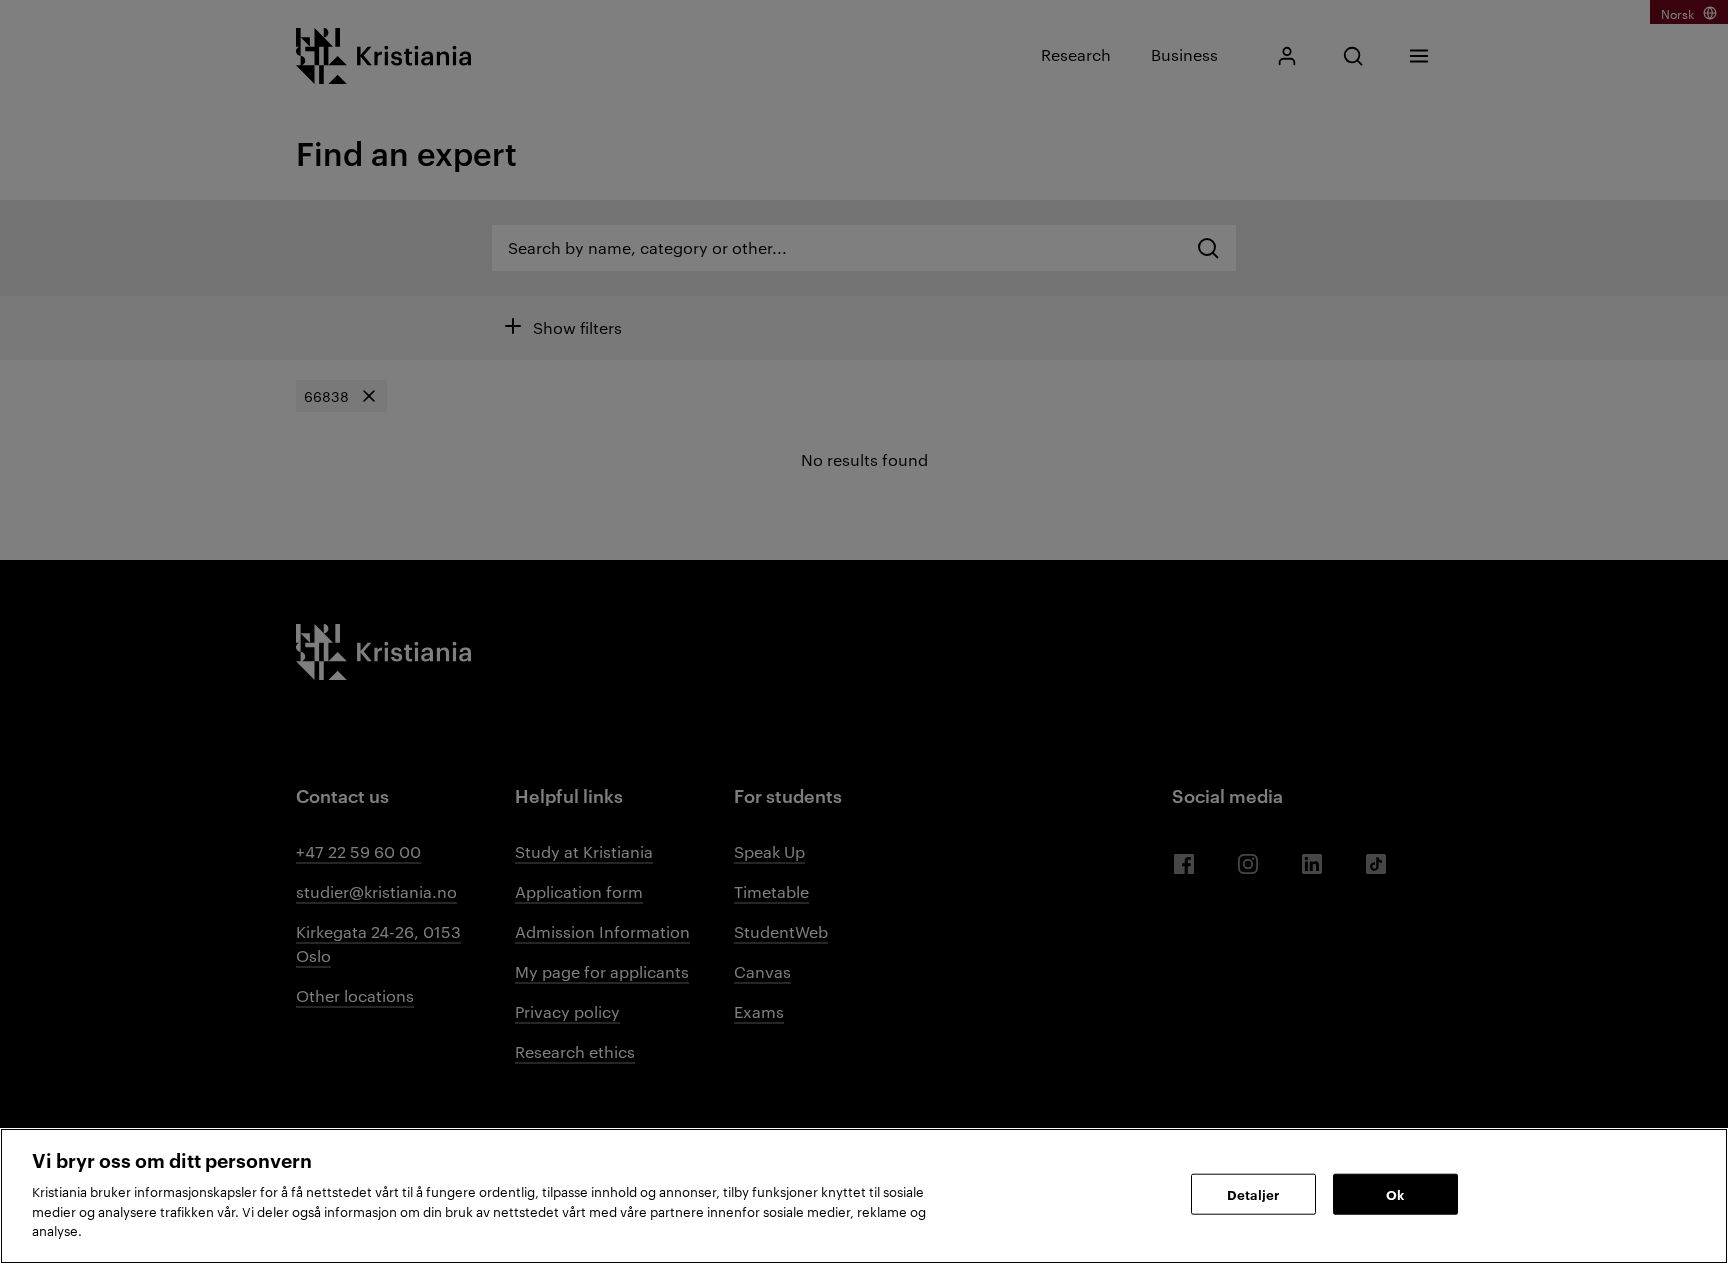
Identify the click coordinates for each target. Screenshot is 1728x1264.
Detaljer (1253, 1193)
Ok (1395, 1193)
